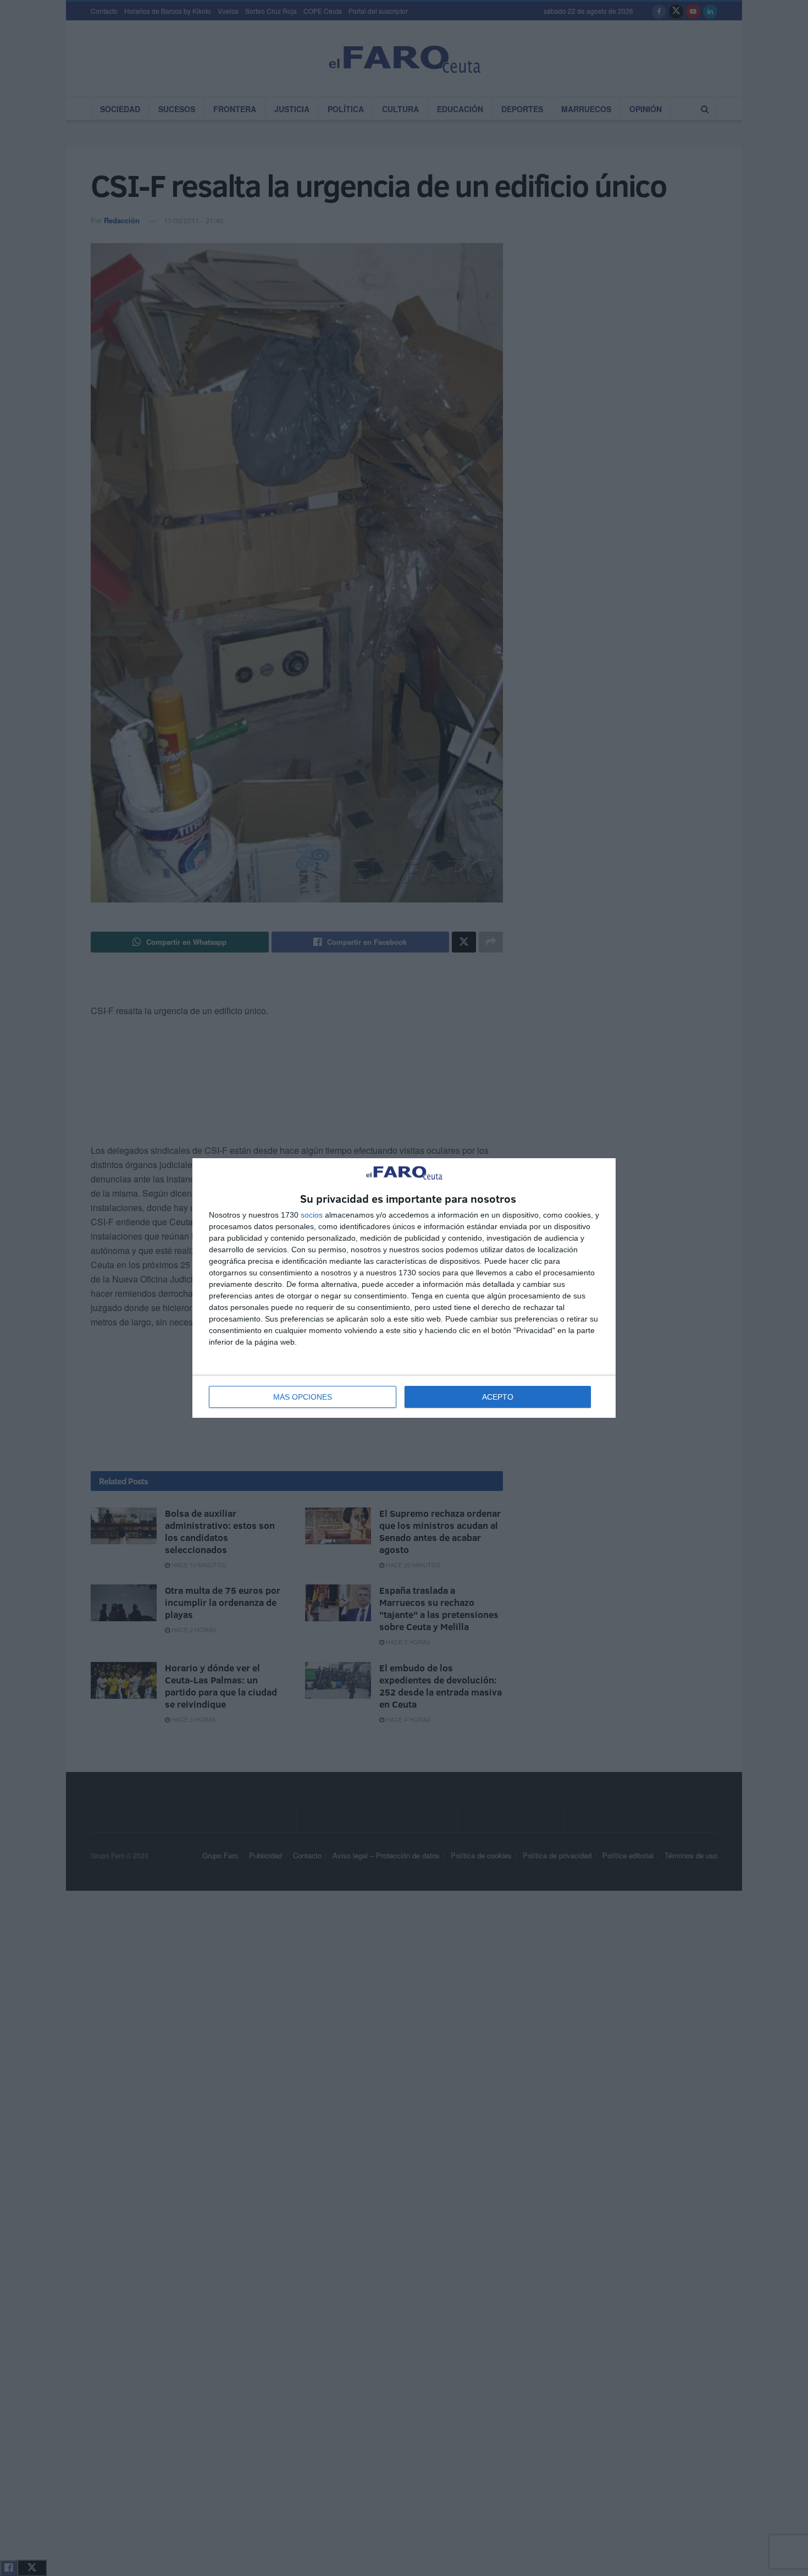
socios (312, 1215)
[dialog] (404, 1288)
